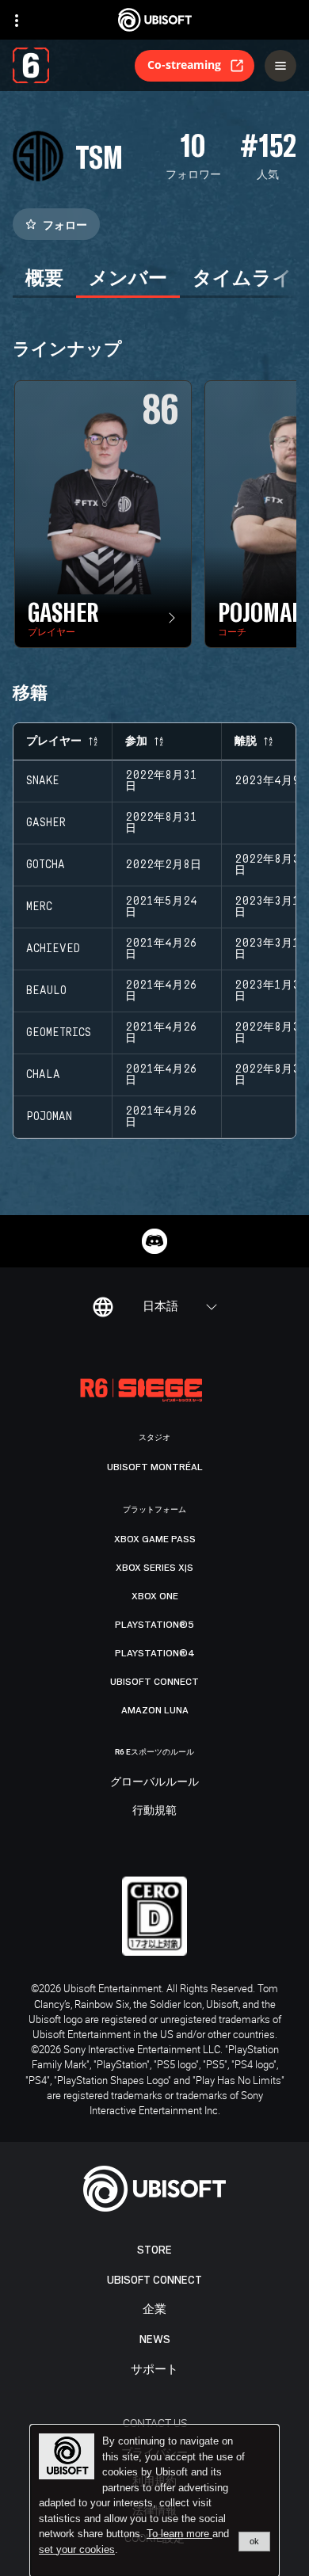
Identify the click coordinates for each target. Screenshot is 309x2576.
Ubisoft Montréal (155, 1467)
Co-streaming (184, 65)
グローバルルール (154, 1782)
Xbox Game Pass (155, 1539)
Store (154, 2250)
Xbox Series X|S (154, 1568)
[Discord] (154, 1241)
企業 (154, 2309)
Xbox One (155, 1596)
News (155, 2340)
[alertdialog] (154, 2501)
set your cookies (77, 2550)
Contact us (155, 2423)
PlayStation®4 (155, 1653)
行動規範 (154, 1811)
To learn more (179, 2534)
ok (254, 2541)
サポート (154, 2370)
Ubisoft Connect (154, 2280)
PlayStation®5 (154, 1625)
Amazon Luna (155, 1710)
